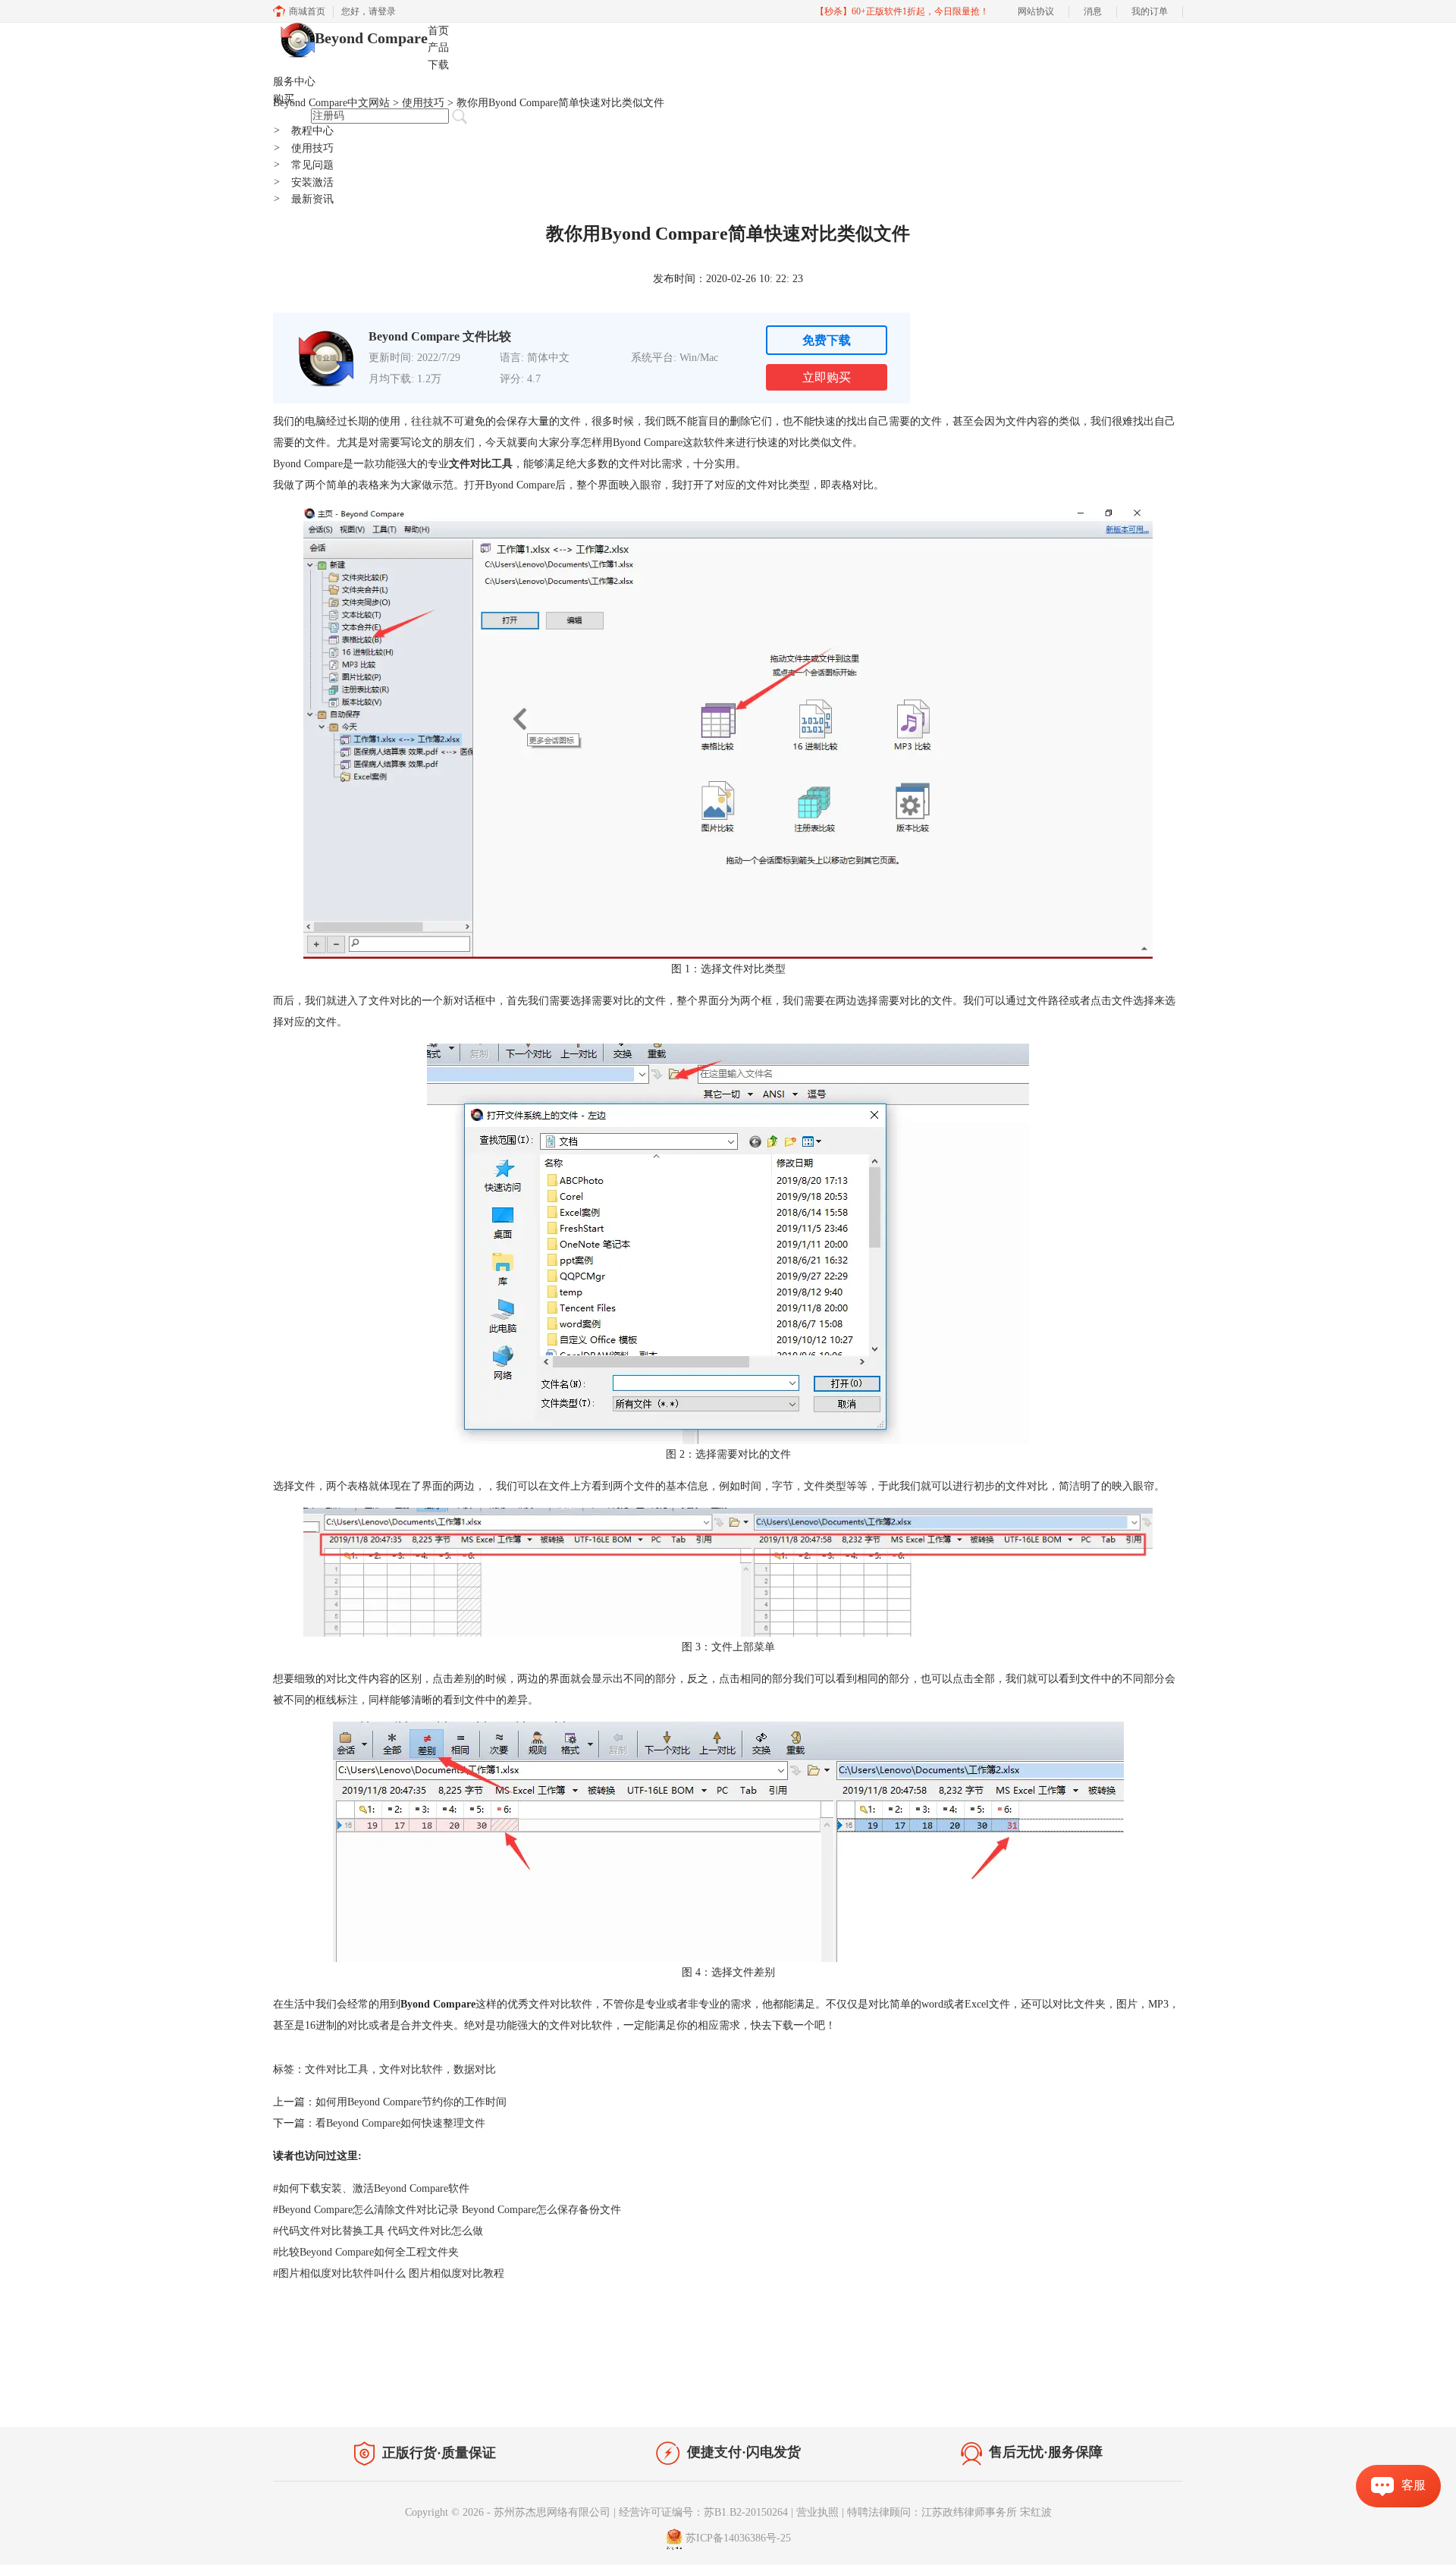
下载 (438, 65)
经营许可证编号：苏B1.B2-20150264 (703, 2512)
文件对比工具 (337, 2069)
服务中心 (294, 82)
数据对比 (475, 2069)
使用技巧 (303, 148)
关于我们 (1077, 2395)
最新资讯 (303, 199)
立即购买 (827, 377)
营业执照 (817, 2512)
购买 (284, 99)
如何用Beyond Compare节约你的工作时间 (411, 2102)
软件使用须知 (1142, 2395)
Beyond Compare (371, 38)
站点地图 (460, 2392)
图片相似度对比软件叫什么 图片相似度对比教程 (389, 2273)
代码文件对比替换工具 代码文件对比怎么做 (378, 2231)
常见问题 (303, 165)
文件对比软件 (411, 2069)
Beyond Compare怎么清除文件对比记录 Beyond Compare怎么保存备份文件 (447, 2210)
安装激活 (303, 182)
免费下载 (827, 340)
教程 (416, 2392)
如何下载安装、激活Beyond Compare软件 (371, 2188)
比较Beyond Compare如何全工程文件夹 (366, 2252)
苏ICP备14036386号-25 (738, 2539)
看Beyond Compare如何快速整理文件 (400, 2123)
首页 (438, 31)
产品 (438, 47)
